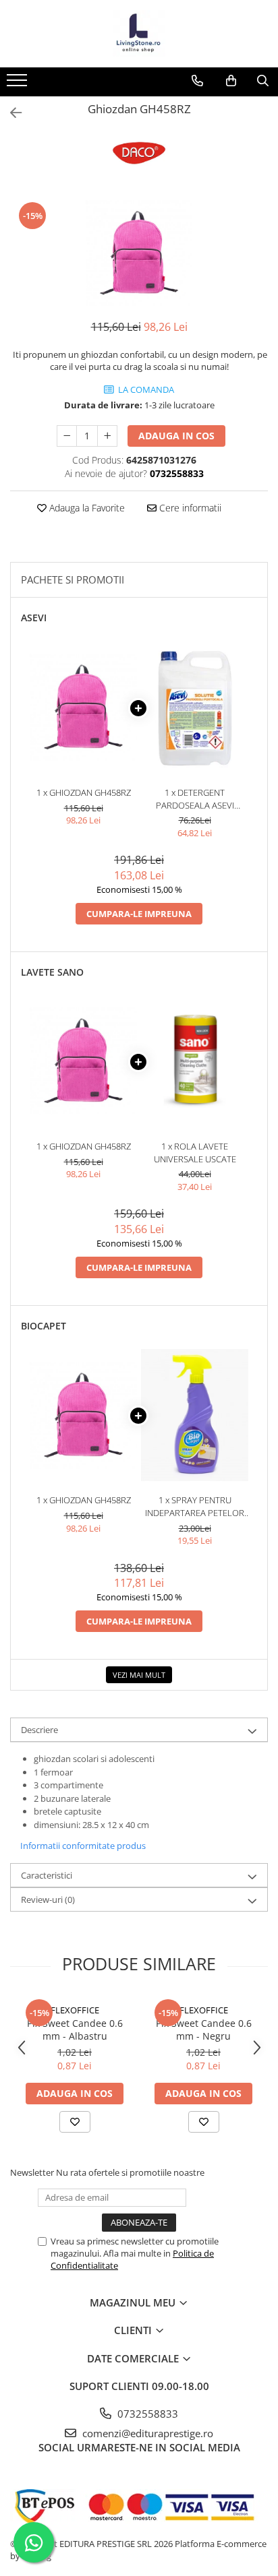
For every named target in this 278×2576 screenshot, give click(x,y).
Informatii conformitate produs (83, 1846)
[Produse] (19, 84)
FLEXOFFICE (75, 2010)
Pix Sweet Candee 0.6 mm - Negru (204, 2030)
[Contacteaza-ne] (197, 81)
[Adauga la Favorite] (75, 2122)
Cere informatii (189, 508)
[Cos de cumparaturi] (231, 81)
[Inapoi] (10, 113)
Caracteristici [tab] (47, 1875)
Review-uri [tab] (48, 1899)
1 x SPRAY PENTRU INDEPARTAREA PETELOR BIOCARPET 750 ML (195, 1506)
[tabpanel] (139, 253)
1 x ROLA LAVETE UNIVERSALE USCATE (195, 1153)
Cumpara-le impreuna (139, 914)
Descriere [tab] (39, 1730)
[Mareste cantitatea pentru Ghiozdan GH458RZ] (107, 436)
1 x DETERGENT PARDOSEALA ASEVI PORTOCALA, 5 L (195, 799)
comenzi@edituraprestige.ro (146, 2433)
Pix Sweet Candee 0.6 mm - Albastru (75, 2030)
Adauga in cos (176, 436)
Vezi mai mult (139, 1675)
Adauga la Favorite (86, 508)
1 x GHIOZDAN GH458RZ (84, 792)
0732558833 (146, 2414)
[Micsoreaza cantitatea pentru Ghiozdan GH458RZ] (67, 436)
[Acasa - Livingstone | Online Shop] (139, 34)
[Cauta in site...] (263, 81)
